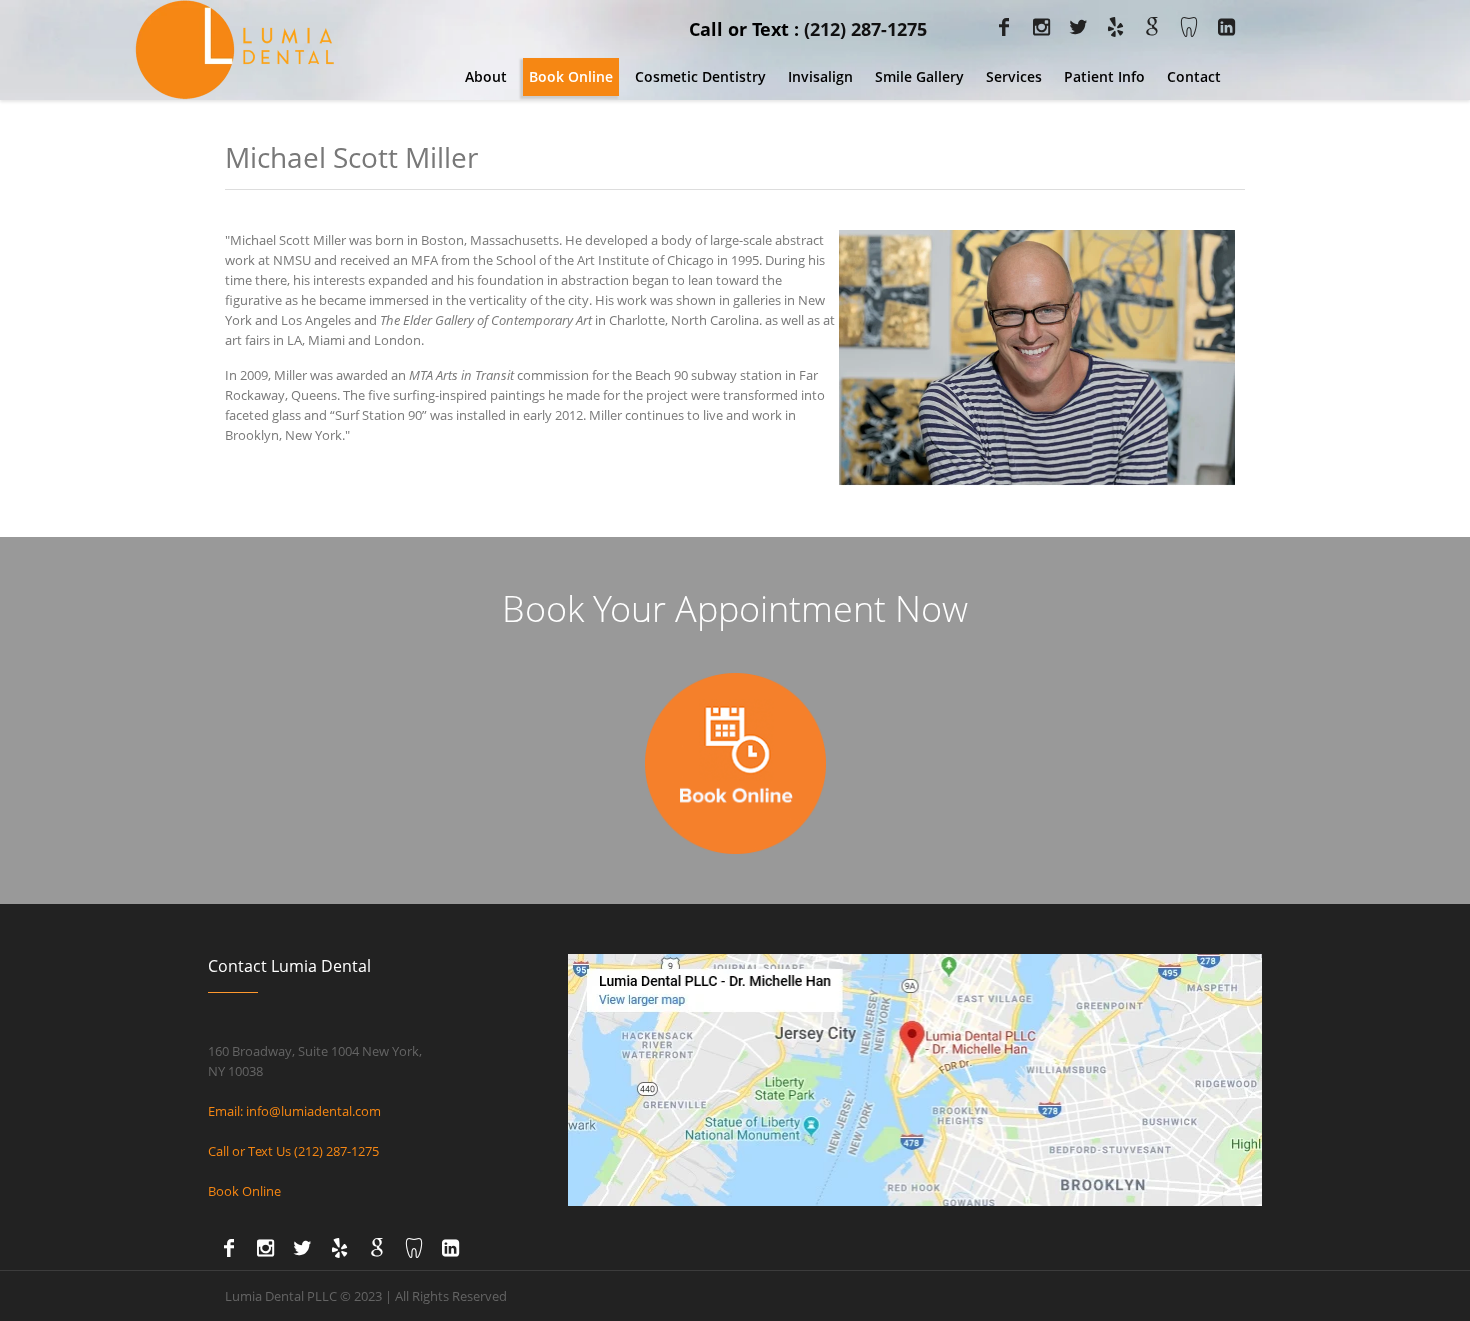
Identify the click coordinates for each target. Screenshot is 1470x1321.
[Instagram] (1037, 27)
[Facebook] (1000, 27)
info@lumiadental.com (313, 1111)
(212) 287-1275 (865, 29)
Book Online (244, 1191)
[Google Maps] (1148, 27)
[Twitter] (1074, 27)
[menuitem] (486, 77)
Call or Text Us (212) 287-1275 (293, 1151)
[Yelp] (1111, 27)
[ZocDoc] (1185, 27)
